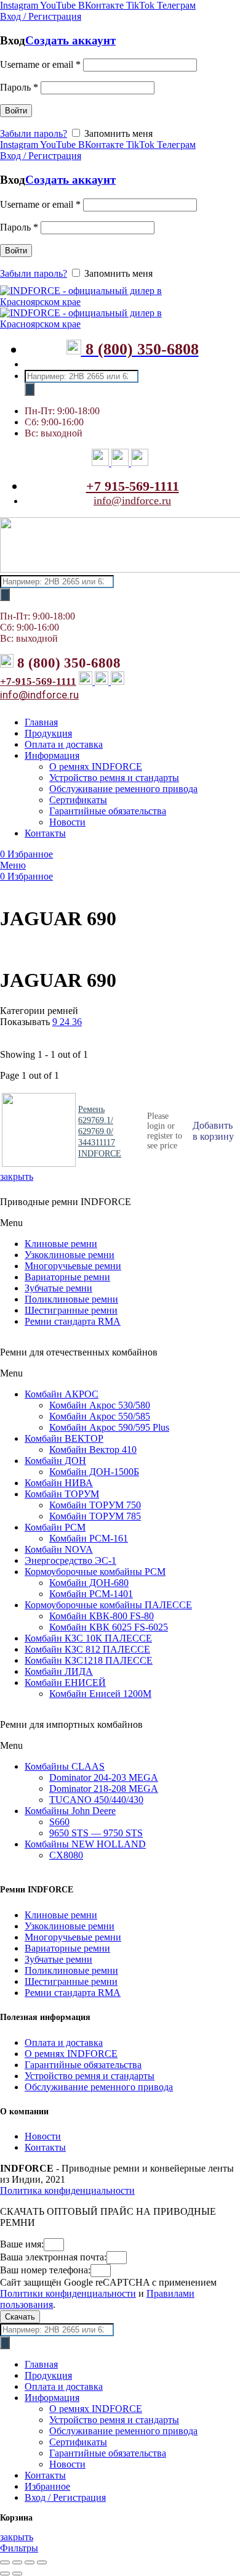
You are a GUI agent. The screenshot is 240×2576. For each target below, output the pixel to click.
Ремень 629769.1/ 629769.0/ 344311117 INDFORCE (100, 1131)
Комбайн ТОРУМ (62, 1494)
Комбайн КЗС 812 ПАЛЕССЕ (87, 1649)
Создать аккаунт (70, 40)
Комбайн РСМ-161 (89, 1538)
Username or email (40, 64)
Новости (43, 2136)
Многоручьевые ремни (73, 1266)
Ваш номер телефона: (45, 2270)
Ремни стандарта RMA (73, 1321)
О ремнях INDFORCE (71, 2054)
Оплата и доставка (64, 2042)
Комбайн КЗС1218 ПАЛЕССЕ (89, 1660)
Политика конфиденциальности (67, 2190)
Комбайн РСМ (55, 1527)
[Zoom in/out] (42, 2562)
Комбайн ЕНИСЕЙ (65, 1683)
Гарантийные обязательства (83, 2065)
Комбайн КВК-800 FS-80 (102, 1616)
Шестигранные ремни (71, 1310)
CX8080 (66, 1855)
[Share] (17, 2562)
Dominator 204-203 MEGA (104, 1777)
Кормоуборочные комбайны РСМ (95, 1572)
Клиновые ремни (61, 1244)
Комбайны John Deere (70, 1811)
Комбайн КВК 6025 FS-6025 (109, 1627)
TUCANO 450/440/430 (96, 1800)
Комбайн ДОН (55, 1461)
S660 (59, 1822)
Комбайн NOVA (59, 1549)
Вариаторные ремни (67, 1277)
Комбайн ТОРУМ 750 (95, 1505)
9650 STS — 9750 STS (96, 1833)
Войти (16, 111)
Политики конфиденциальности (68, 2293)
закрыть (17, 1176)
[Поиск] (30, 389)
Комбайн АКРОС (62, 1394)
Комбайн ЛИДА (59, 1671)
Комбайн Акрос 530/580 (100, 1405)
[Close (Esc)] (5, 2562)
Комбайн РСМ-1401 (91, 1594)
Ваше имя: (22, 2244)
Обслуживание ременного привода (99, 2087)
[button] (120, 1223)
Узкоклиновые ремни (70, 1255)
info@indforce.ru (132, 501)
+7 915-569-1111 (133, 486)
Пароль (19, 87)
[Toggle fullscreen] (30, 2562)
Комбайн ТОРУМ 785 (95, 1516)
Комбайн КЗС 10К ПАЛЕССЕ (88, 1638)
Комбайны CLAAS (65, 1766)
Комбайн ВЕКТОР (64, 1438)
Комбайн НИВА (59, 1483)
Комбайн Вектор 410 (93, 1450)
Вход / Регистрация (65, 2497)
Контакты (45, 2147)
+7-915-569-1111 (38, 681)
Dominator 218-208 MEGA (104, 1789)
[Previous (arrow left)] (5, 2574)
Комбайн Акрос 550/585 (100, 1416)
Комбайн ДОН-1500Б (94, 1472)
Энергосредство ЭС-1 (70, 1560)
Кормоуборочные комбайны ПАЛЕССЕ (108, 1605)
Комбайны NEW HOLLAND (85, 1844)
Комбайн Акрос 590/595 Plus (109, 1427)
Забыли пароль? (34, 133)
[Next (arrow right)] (17, 2574)
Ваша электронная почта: (53, 2257)
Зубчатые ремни (58, 1288)
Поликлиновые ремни (71, 1299)
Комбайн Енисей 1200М (100, 1694)
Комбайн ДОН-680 (89, 1583)
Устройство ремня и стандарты (90, 2076)
